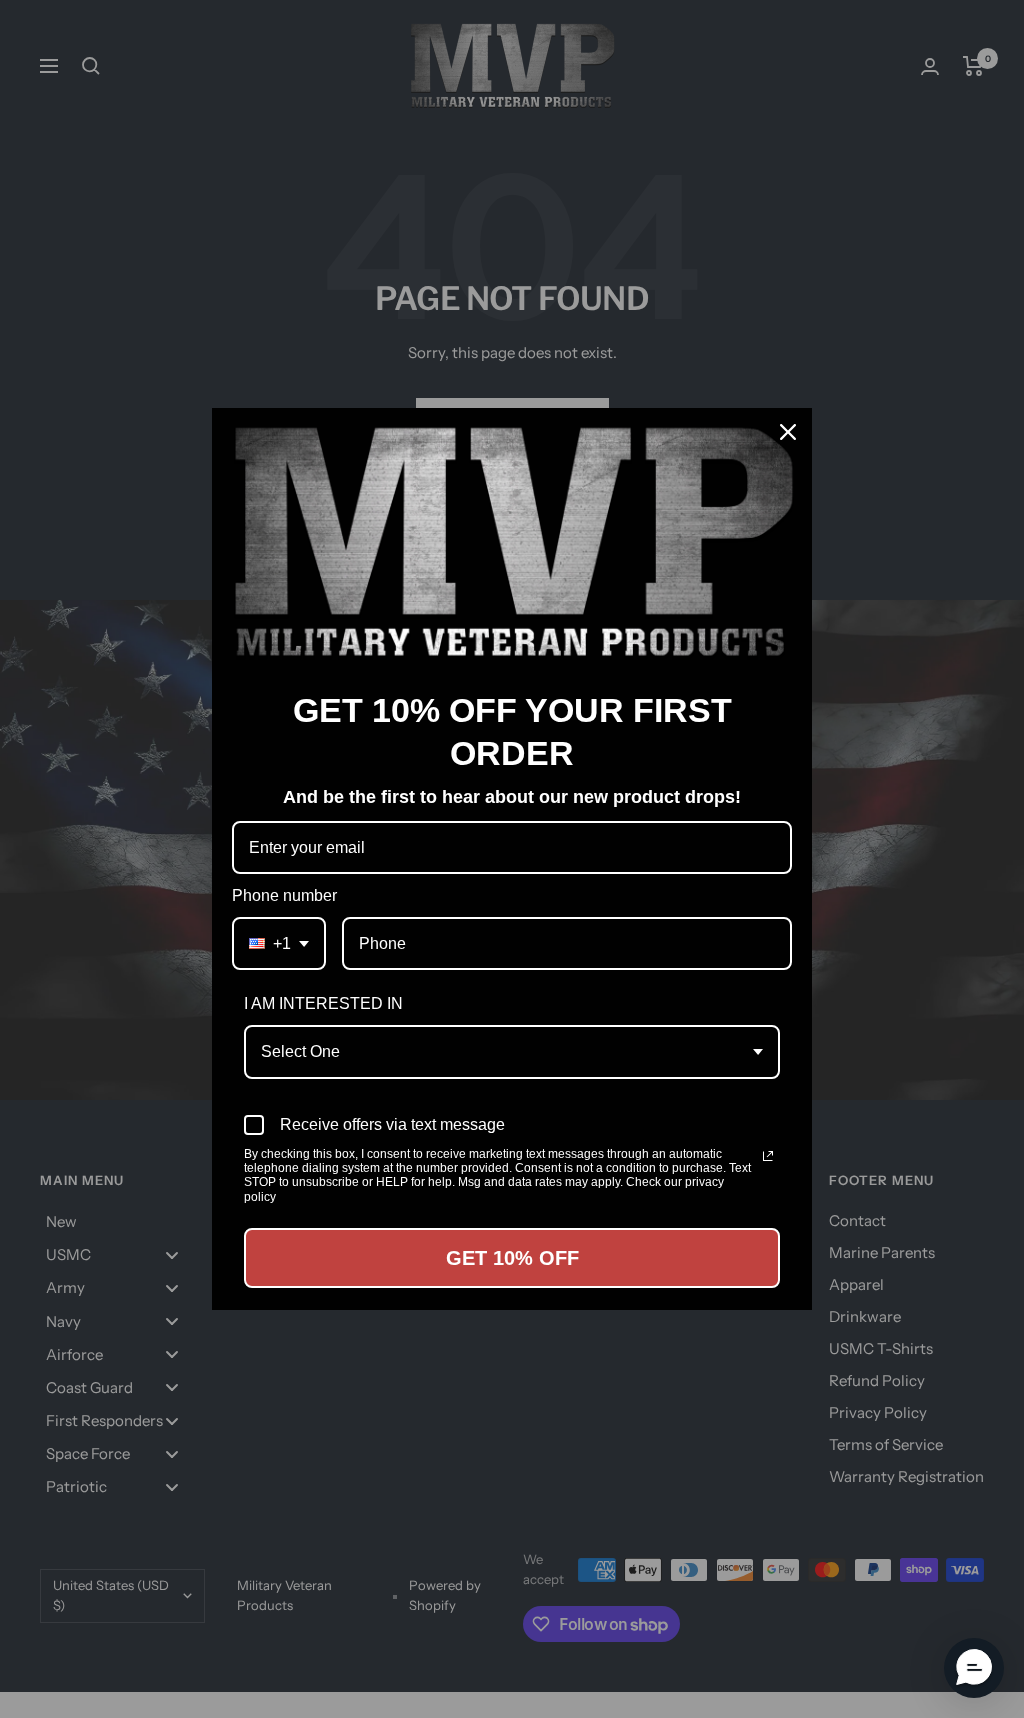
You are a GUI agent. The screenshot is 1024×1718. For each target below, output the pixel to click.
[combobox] (279, 943)
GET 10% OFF (512, 1258)
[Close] (788, 432)
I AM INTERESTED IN (323, 1003)
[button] (974, 1668)
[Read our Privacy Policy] (768, 1156)
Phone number (284, 895)
